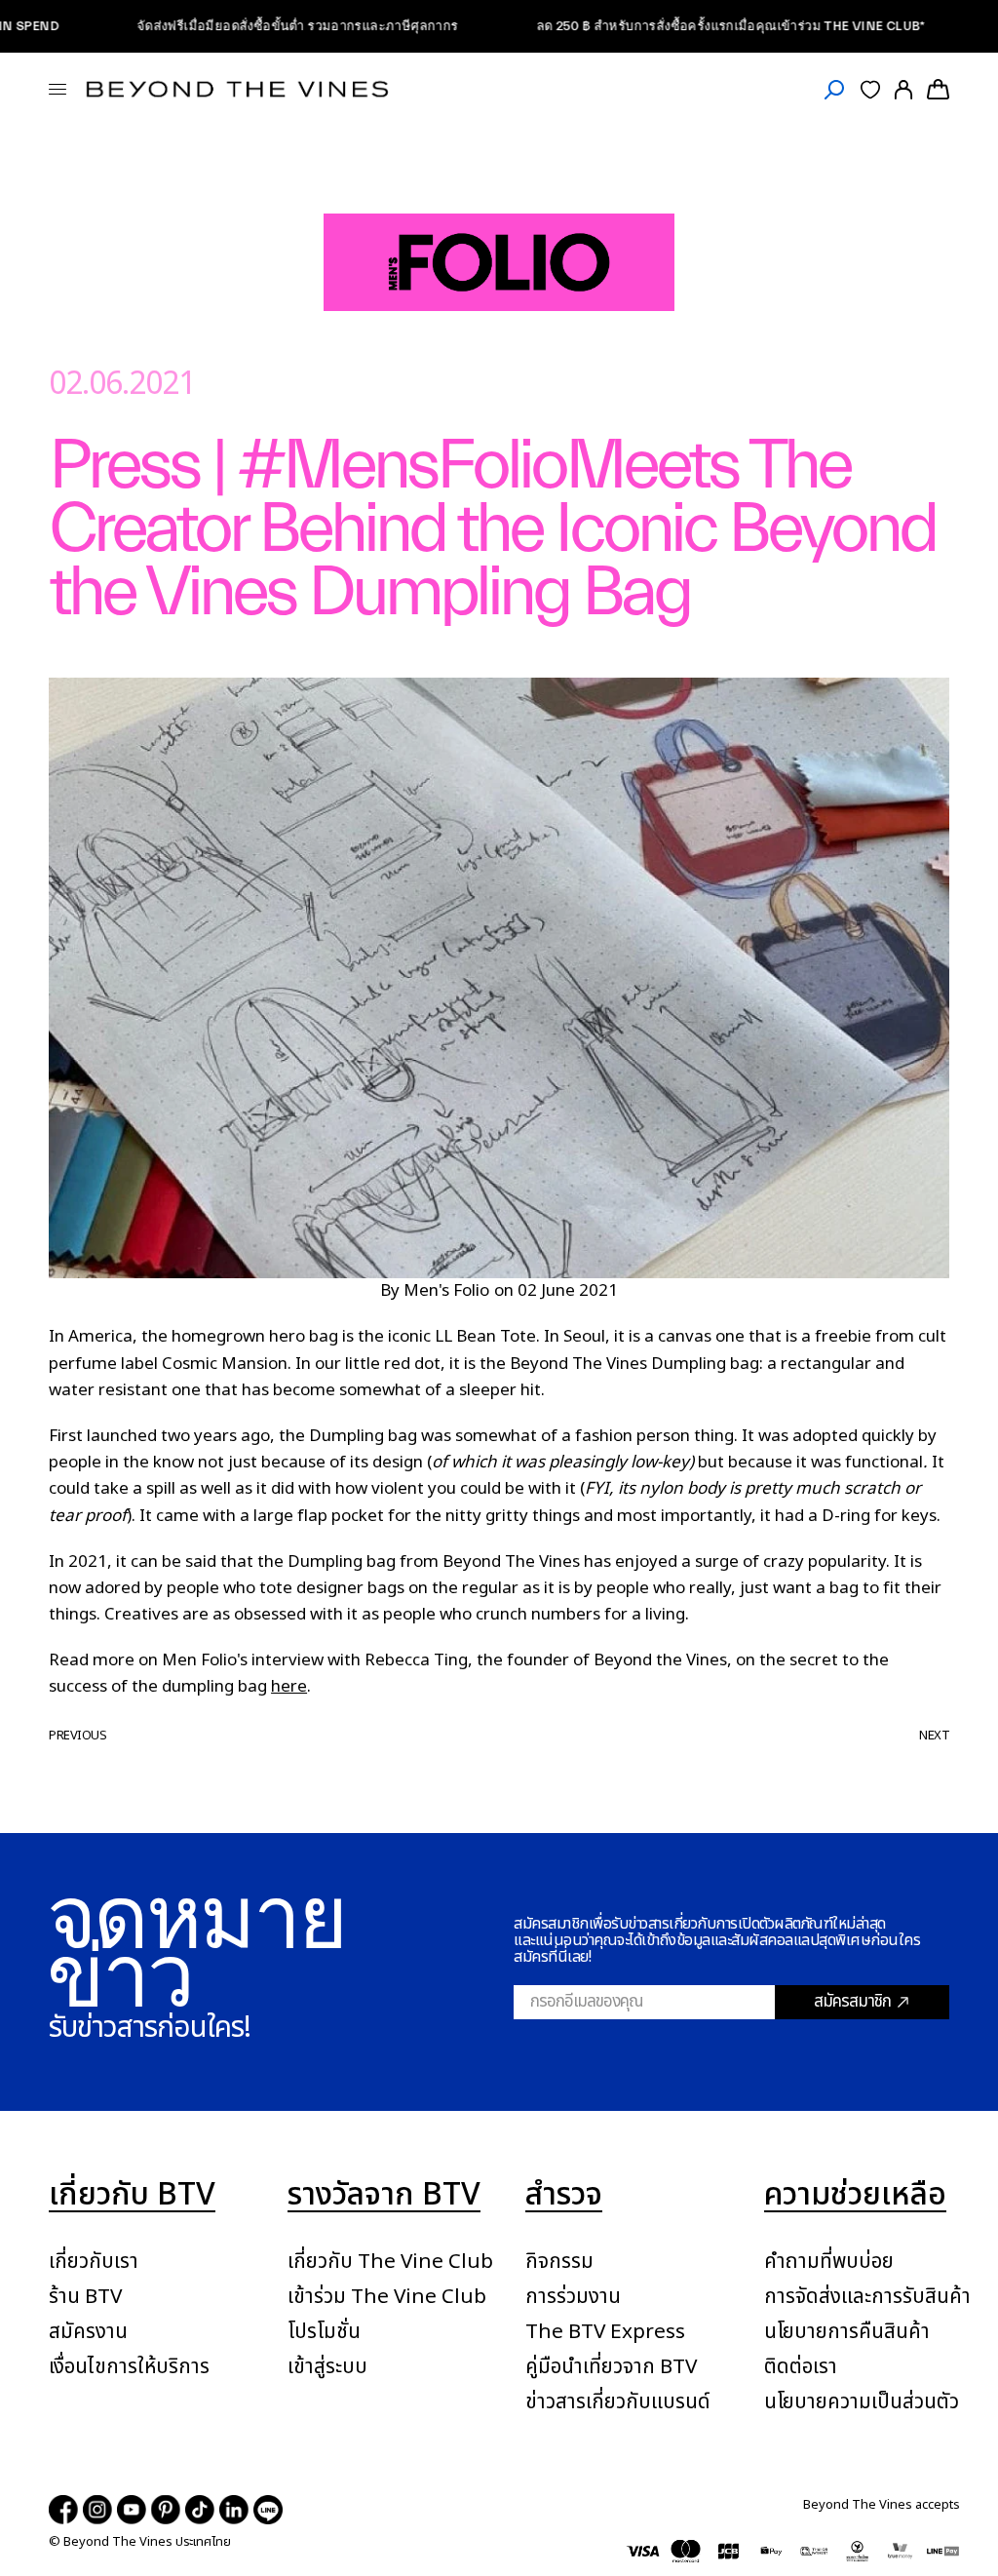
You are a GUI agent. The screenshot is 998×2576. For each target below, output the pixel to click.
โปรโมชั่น (324, 2332)
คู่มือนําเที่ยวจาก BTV (611, 2367)
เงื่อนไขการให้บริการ (129, 2367)
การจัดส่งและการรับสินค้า (867, 2297)
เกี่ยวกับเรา (94, 2262)
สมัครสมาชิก (852, 2002)
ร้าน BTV (85, 2297)
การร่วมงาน (573, 2297)
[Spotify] (268, 2510)
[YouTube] (132, 2510)
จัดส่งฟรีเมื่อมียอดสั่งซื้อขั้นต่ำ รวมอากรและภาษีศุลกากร (249, 26)
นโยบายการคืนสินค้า (847, 2332)
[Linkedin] (234, 2510)
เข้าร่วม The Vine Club (387, 2297)
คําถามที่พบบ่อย (829, 2262)
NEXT (934, 1736)
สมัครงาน (88, 2332)
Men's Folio (446, 1291)
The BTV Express (605, 2332)
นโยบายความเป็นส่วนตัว (862, 2402)
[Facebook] (63, 2510)
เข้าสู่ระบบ (327, 2367)
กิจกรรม (559, 2262)
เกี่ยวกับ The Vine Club (390, 2262)
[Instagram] (97, 2510)
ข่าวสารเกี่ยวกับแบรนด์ (618, 2402)
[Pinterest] (166, 2510)
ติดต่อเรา (801, 2367)
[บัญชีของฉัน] (903, 89)
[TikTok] (200, 2510)
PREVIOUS (77, 1736)
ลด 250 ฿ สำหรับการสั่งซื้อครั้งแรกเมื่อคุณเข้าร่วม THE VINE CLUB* (682, 26)
